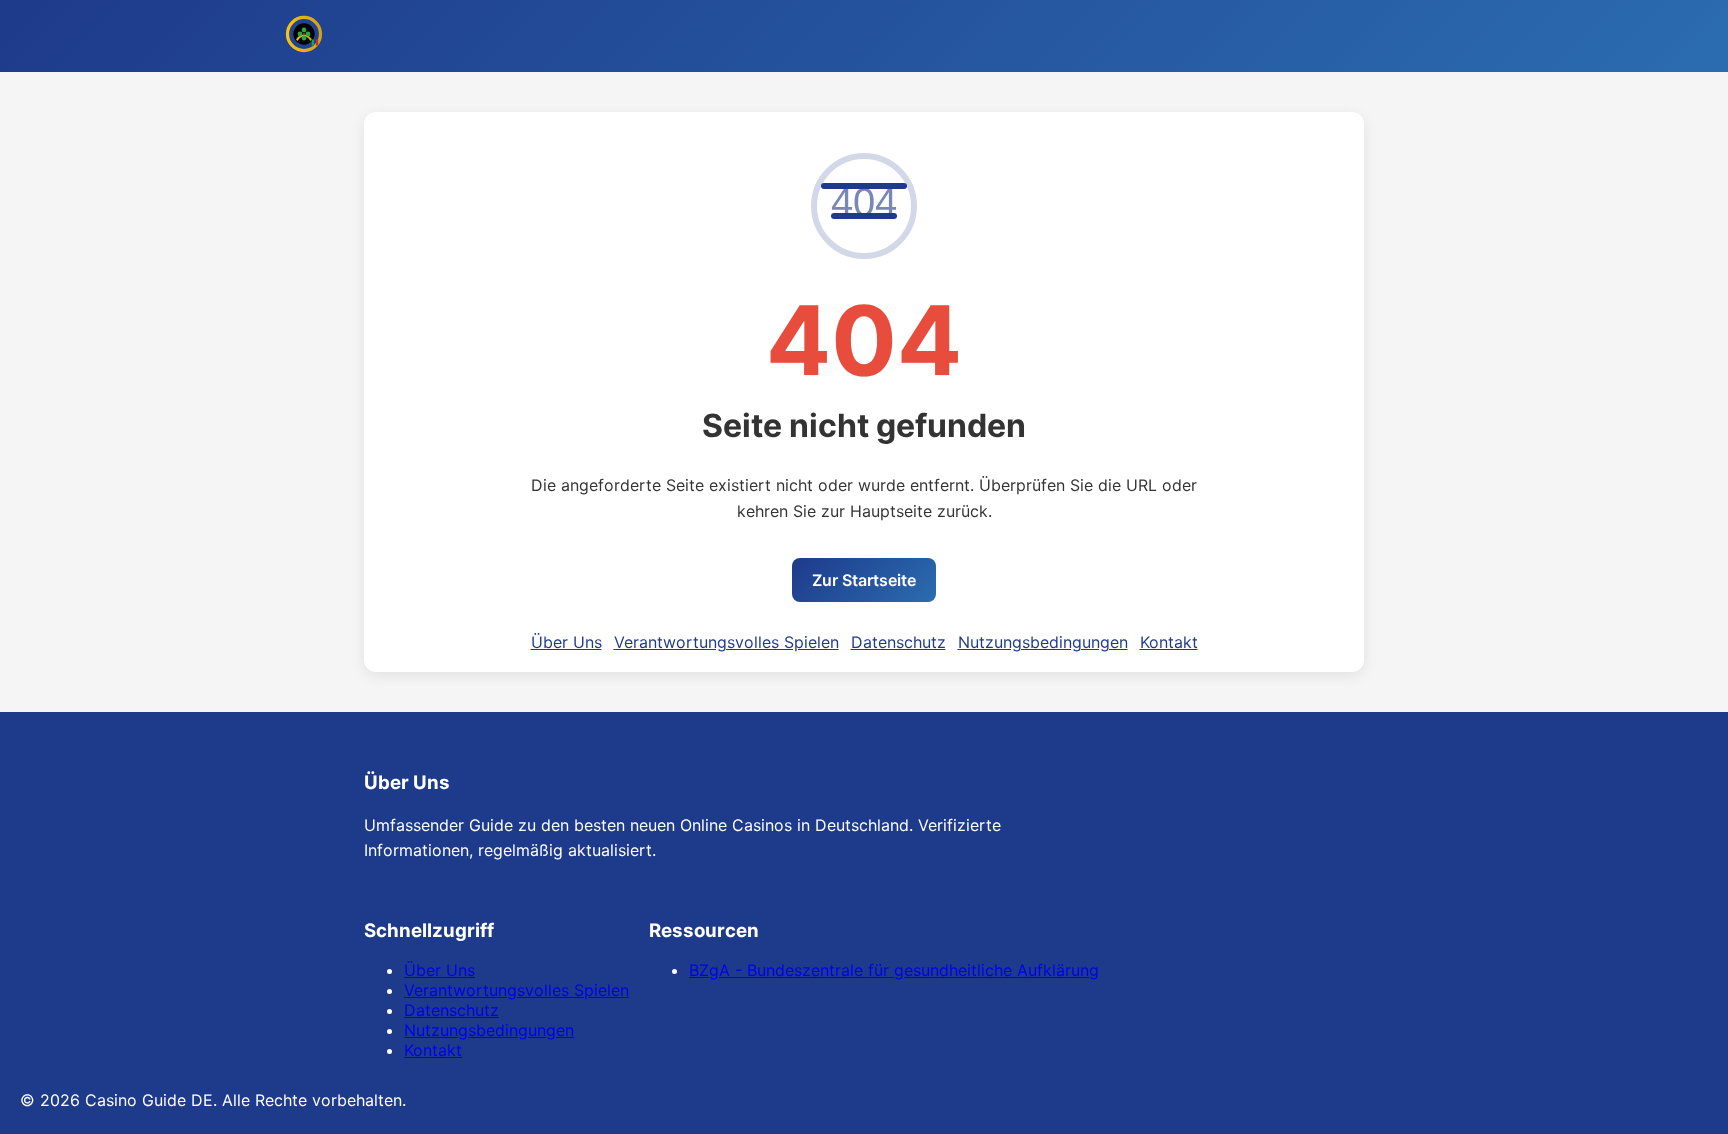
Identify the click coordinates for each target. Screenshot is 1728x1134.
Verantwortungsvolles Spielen (726, 642)
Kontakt (1169, 642)
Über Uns (566, 642)
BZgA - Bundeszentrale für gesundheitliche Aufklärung (894, 970)
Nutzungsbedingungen (1043, 642)
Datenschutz (898, 642)
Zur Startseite (864, 580)
